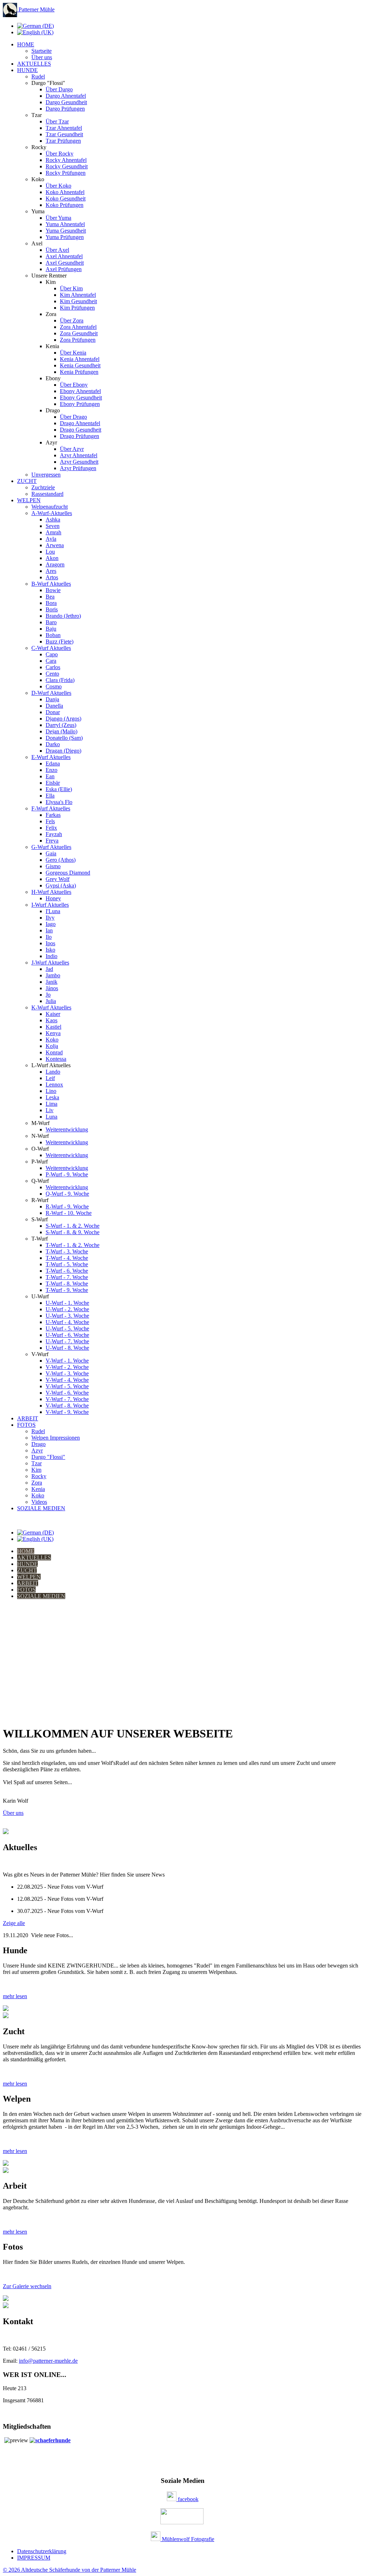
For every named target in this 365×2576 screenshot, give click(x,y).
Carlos (53, 667)
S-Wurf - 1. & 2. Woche (73, 1226)
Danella (54, 706)
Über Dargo (59, 89)
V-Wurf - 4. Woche (67, 1380)
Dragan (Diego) (63, 751)
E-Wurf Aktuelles (51, 757)
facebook (187, 2499)
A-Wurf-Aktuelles (52, 513)
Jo (48, 995)
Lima (52, 1104)
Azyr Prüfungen (78, 468)
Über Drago (73, 417)
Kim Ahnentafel (78, 295)
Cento (52, 674)
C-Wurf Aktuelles (51, 648)
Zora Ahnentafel (78, 327)
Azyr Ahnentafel (79, 455)
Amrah (53, 532)
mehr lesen (15, 1996)
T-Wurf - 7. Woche (67, 1277)
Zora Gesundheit (79, 333)
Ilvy (50, 918)
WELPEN (29, 500)
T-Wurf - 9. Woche (67, 1290)
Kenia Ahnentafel (80, 359)
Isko (50, 950)
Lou (50, 552)
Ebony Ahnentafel (80, 391)
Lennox (54, 1085)
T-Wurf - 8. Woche (67, 1284)
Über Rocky (60, 154)
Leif (50, 1078)
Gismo (53, 866)
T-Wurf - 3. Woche (67, 1251)
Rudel (38, 77)
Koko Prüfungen (65, 205)
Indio (52, 956)
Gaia (51, 853)
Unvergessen (46, 475)
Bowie (53, 590)
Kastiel (53, 1027)
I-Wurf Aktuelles (50, 905)
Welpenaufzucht (50, 507)
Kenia (38, 1489)
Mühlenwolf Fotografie (187, 2539)
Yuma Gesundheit (66, 231)
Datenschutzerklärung (42, 2551)
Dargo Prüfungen (65, 109)
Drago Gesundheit (81, 430)
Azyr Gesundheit (79, 462)
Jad (49, 969)
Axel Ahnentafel (64, 256)
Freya (52, 841)
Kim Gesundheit (78, 301)
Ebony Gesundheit (81, 398)
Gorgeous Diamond (68, 873)
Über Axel (57, 250)
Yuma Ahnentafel (65, 224)
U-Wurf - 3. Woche (67, 1316)
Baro (51, 622)
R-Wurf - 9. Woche (67, 1206)
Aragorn (55, 564)
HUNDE (27, 70)
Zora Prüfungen (78, 340)
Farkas (53, 815)
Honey (53, 898)
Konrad (54, 1052)
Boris (52, 609)
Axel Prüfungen (64, 269)
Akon (52, 558)
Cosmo (54, 686)
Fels (50, 821)
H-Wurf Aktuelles (51, 892)
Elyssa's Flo (59, 802)
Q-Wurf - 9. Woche (67, 1194)
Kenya (53, 1033)
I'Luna (53, 911)
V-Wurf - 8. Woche (67, 1406)
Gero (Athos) (61, 860)
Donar (53, 712)
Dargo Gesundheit (66, 102)
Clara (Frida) (60, 680)
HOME (26, 44)
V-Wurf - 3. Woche (67, 1373)
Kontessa (56, 1059)
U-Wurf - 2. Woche (67, 1309)
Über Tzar (57, 121)
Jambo (53, 975)
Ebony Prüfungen (80, 404)
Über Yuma (58, 218)
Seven (53, 526)
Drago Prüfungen (79, 436)
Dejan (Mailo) (61, 731)
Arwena (55, 545)
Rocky (39, 1476)
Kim (36, 1470)
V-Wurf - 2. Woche (67, 1367)
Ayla (51, 539)
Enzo (52, 770)
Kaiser (53, 1014)
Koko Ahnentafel (65, 192)
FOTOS (26, 1425)
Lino (51, 1091)
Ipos (50, 943)
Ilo (49, 937)
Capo (52, 654)
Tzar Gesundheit (64, 134)
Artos (52, 577)
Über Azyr (72, 449)
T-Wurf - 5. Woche (67, 1264)
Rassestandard (47, 494)
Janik (52, 982)
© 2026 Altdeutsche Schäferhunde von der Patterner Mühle (70, 2570)
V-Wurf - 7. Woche (67, 1399)
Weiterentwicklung (67, 1129)
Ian (49, 930)
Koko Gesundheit (66, 198)
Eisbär (53, 783)
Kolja (52, 1046)
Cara (51, 661)
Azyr (37, 1450)
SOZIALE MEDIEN (41, 1508)
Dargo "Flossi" (48, 1457)
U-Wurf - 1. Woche (67, 1303)
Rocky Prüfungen (66, 173)
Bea (50, 597)
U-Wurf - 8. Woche (67, 1348)
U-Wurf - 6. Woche (67, 1335)
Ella (50, 796)
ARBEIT (28, 1418)
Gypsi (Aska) (61, 885)
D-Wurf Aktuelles (51, 693)
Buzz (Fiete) (60, 642)
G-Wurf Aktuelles (51, 847)
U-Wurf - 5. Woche (67, 1328)
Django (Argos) (63, 719)
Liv (50, 1110)
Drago (38, 1444)
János (52, 988)
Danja (52, 699)
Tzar (37, 1463)
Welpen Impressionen (56, 1438)
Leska (52, 1097)
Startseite (42, 51)
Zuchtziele (43, 487)
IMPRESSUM (34, 2558)
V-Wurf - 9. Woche (67, 1412)
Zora (37, 1483)
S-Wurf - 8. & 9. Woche (73, 1232)
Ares (51, 571)
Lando (53, 1072)
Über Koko (58, 186)
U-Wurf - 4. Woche (67, 1322)
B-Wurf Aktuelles (51, 584)
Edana (53, 763)
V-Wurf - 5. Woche (67, 1386)
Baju (51, 629)
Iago (51, 924)
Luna (52, 1117)
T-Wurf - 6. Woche (67, 1271)
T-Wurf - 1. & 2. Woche (73, 1245)
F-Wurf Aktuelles (51, 808)
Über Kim (71, 288)
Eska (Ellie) (59, 789)
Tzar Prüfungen (63, 141)
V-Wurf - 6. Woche (67, 1393)
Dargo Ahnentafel (66, 96)
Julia (51, 1001)
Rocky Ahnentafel (66, 160)
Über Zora (72, 320)
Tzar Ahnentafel (64, 128)
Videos (39, 1502)
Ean (50, 776)
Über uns (42, 57)
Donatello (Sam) (64, 738)
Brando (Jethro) (63, 616)
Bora (51, 603)
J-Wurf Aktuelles (50, 963)
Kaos (52, 1020)
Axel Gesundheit (65, 263)
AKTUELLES (34, 64)
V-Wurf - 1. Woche (67, 1361)
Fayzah (54, 834)
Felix (51, 828)
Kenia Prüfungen (79, 372)
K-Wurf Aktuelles (51, 1007)
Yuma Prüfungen (65, 237)
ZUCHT (27, 481)
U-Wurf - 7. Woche (67, 1341)
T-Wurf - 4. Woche (67, 1258)
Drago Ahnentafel (80, 423)
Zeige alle (14, 1923)
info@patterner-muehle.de (48, 2361)
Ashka (53, 520)
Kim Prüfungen (77, 308)
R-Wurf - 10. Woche (69, 1213)
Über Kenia (73, 353)
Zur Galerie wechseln (27, 2286)
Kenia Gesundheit (80, 365)
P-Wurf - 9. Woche (67, 1174)
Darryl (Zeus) (61, 725)
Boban (53, 635)
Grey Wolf (58, 879)
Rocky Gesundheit (67, 166)
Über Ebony (74, 385)
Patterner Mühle (36, 9)
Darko (53, 744)
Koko (52, 1040)
